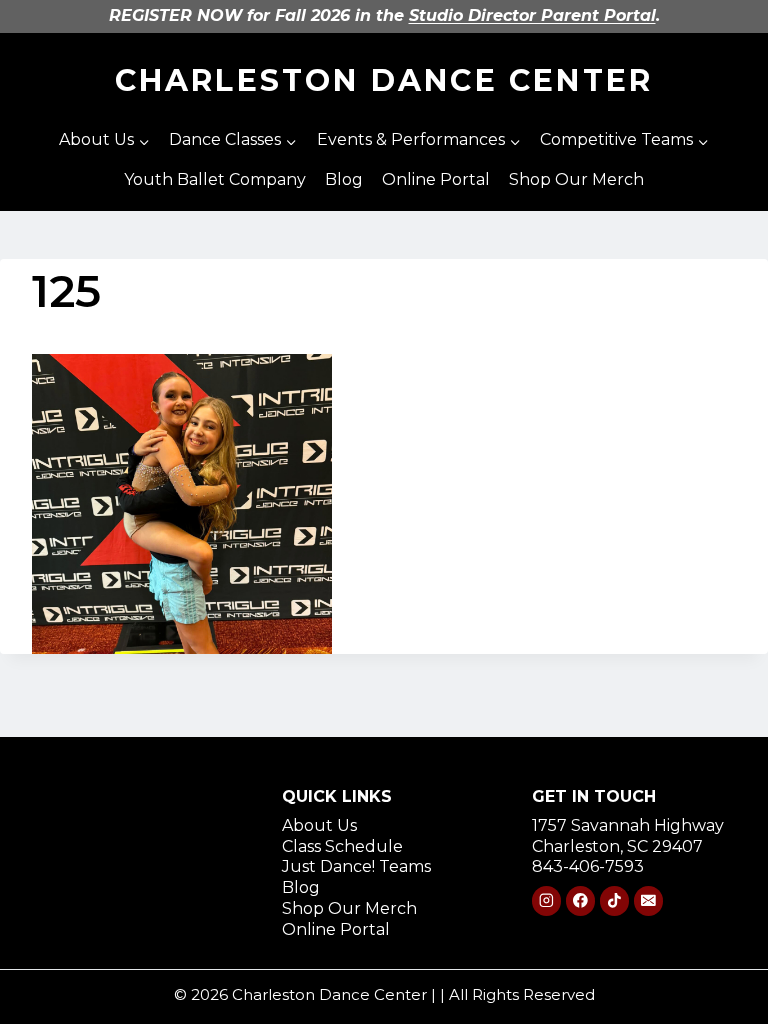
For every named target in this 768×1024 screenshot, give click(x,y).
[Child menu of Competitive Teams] (624, 141)
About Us (319, 825)
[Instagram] (546, 900)
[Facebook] (580, 900)
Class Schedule (342, 846)
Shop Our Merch (576, 179)
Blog (344, 179)
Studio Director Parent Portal (532, 15)
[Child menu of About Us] (105, 141)
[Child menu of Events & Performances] (418, 141)
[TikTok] (614, 900)
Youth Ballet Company (215, 179)
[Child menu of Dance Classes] (233, 141)
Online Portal (436, 179)
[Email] (648, 900)
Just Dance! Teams (356, 866)
